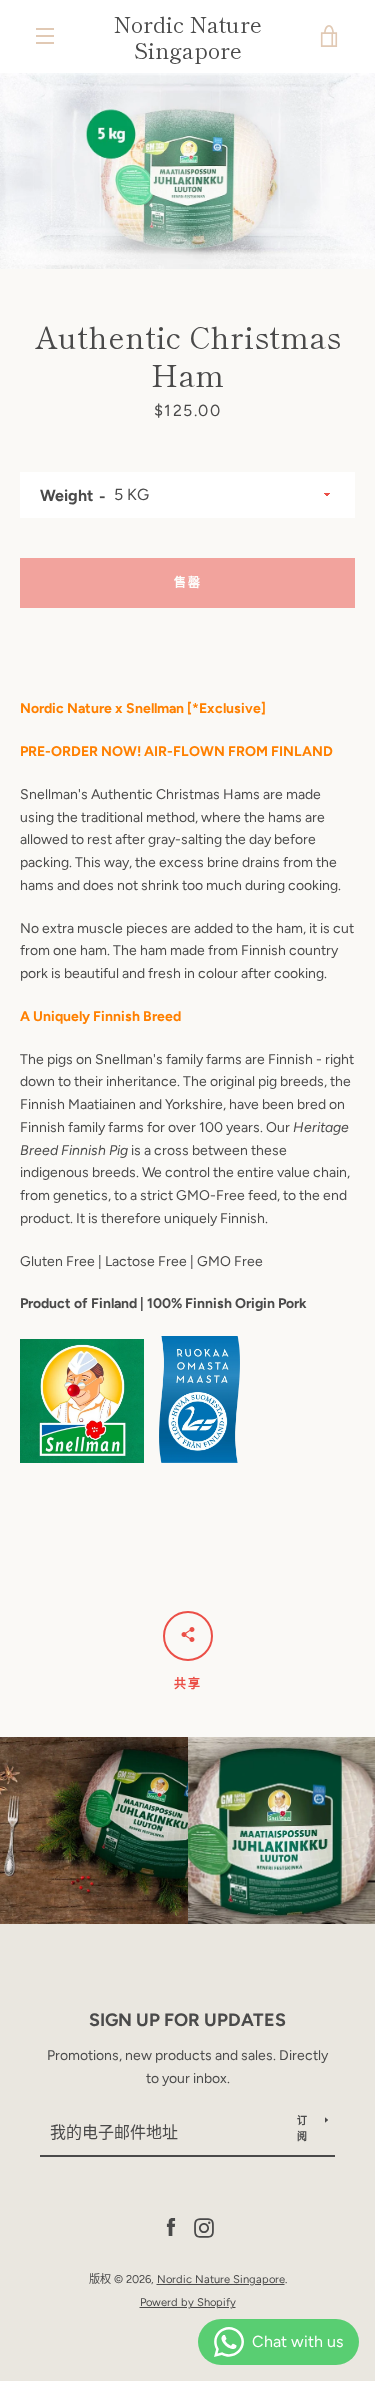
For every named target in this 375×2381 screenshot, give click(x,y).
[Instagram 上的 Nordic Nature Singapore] (204, 2227)
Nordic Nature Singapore (188, 36)
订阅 (302, 2128)
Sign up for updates (187, 2020)
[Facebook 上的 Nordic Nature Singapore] (171, 2227)
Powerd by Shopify (188, 2302)
